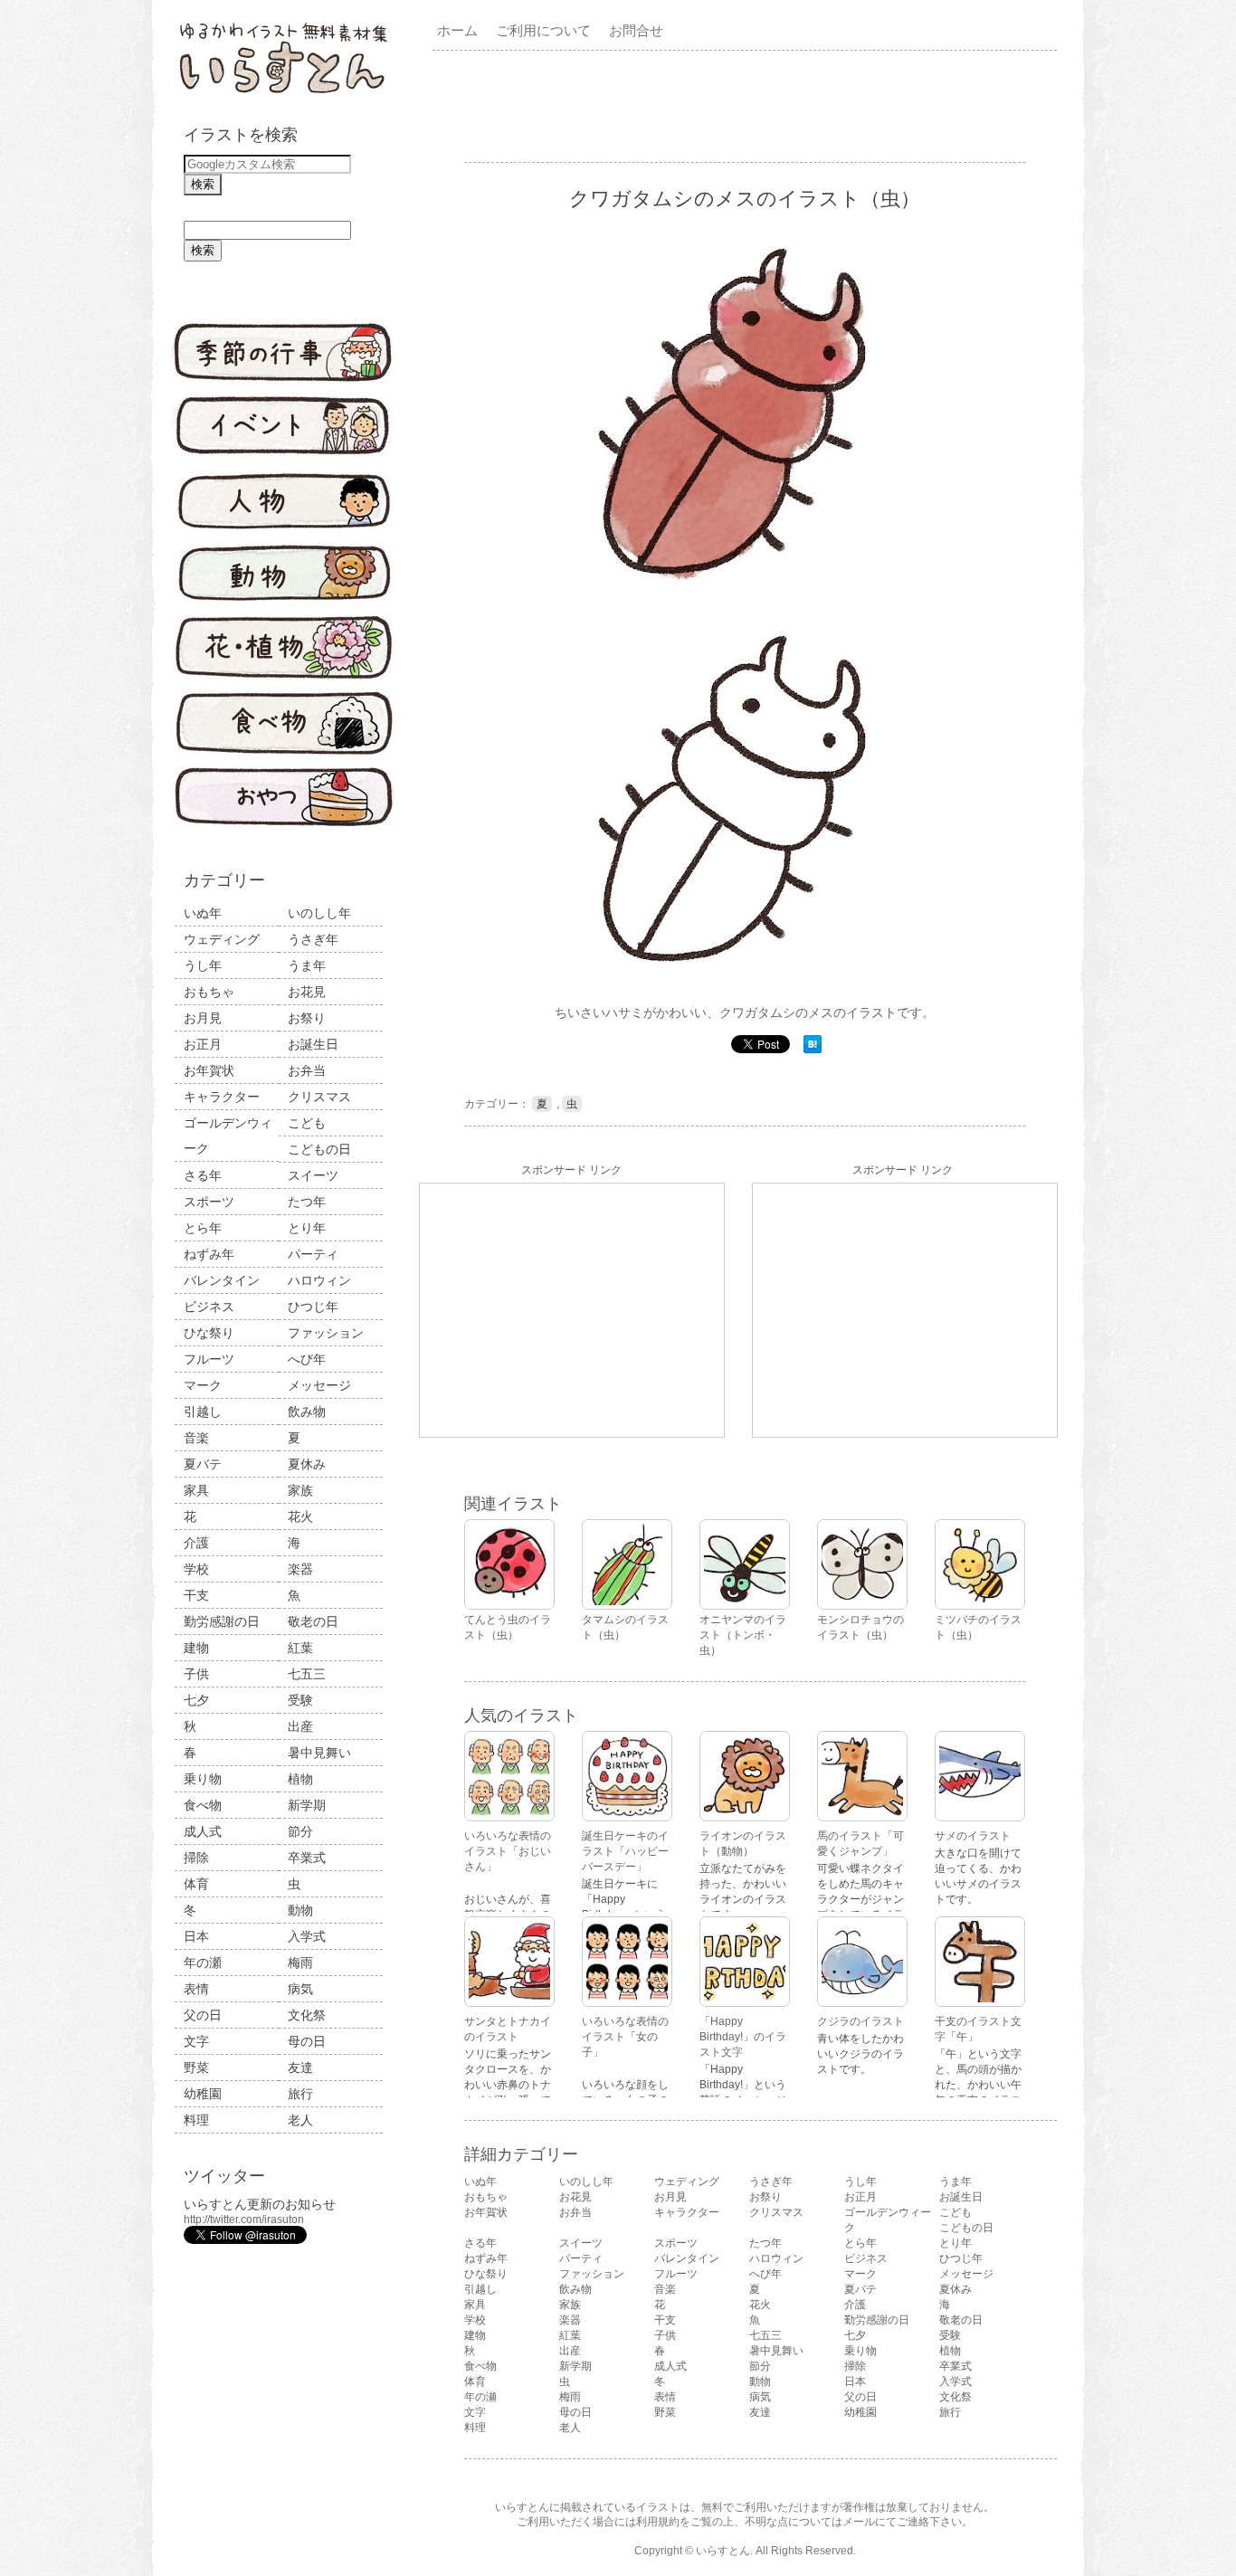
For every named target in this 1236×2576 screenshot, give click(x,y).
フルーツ (209, 1359)
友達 (300, 2067)
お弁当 (307, 1070)
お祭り (307, 1018)
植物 (300, 1779)
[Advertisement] (748, 105)
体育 (196, 1884)
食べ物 (203, 1805)
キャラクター (222, 1097)
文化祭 (307, 2015)
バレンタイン (222, 1280)
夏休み (307, 1464)
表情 (196, 1989)
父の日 (203, 2015)
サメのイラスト (973, 1836)
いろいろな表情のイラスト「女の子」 (625, 2037)
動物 (300, 1910)
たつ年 (307, 1202)
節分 (300, 1831)
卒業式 (307, 1858)
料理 (196, 2120)
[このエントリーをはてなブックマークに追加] (813, 1050)
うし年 (203, 965)
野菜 (196, 2067)
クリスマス (319, 1097)
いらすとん (723, 2551)
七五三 (307, 1674)
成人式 (203, 1831)
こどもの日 (319, 1149)
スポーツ (209, 1202)
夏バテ (203, 1464)
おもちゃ (209, 992)
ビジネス (209, 1307)
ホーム (457, 30)
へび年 (307, 1359)
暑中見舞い (319, 1753)
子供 (196, 1674)
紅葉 (300, 1648)
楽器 (300, 1569)
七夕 (196, 1700)
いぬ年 (203, 913)
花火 (300, 1516)
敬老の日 (313, 1621)
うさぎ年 (313, 939)
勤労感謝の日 (222, 1621)
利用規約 (658, 2522)
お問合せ (636, 30)
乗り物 (203, 1779)
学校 (196, 1569)
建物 (196, 1648)
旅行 (300, 2094)
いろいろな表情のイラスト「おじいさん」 (508, 1851)
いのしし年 (319, 913)
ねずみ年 (209, 1254)
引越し (203, 1412)
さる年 (203, 1175)
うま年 (307, 965)
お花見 (307, 992)
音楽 (196, 1438)
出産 (300, 1726)
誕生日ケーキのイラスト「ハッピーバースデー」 (625, 1851)
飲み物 (307, 1412)
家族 (300, 1490)
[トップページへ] (283, 95)
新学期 (307, 1805)
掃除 (196, 1858)
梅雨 (300, 1963)
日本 (196, 1936)
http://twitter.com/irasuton (244, 2220)
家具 (196, 1490)
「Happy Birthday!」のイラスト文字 (743, 2037)
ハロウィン (319, 1280)
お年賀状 (209, 1070)
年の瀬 (203, 1963)
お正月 (203, 1044)
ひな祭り (209, 1333)
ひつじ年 (313, 1307)
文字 (196, 2041)
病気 (300, 1989)
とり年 (307, 1228)
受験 (300, 1700)
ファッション (326, 1333)
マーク (203, 1385)
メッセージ (319, 1385)
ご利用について (543, 30)
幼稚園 (203, 2094)
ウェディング (222, 939)
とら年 (203, 1228)
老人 (300, 2120)
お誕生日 (313, 1044)
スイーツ (313, 1175)
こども (307, 1123)
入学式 (307, 1936)
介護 (196, 1543)
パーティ (313, 1254)
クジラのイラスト (860, 2021)
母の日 (307, 2041)
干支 (196, 1595)
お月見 (203, 1018)
